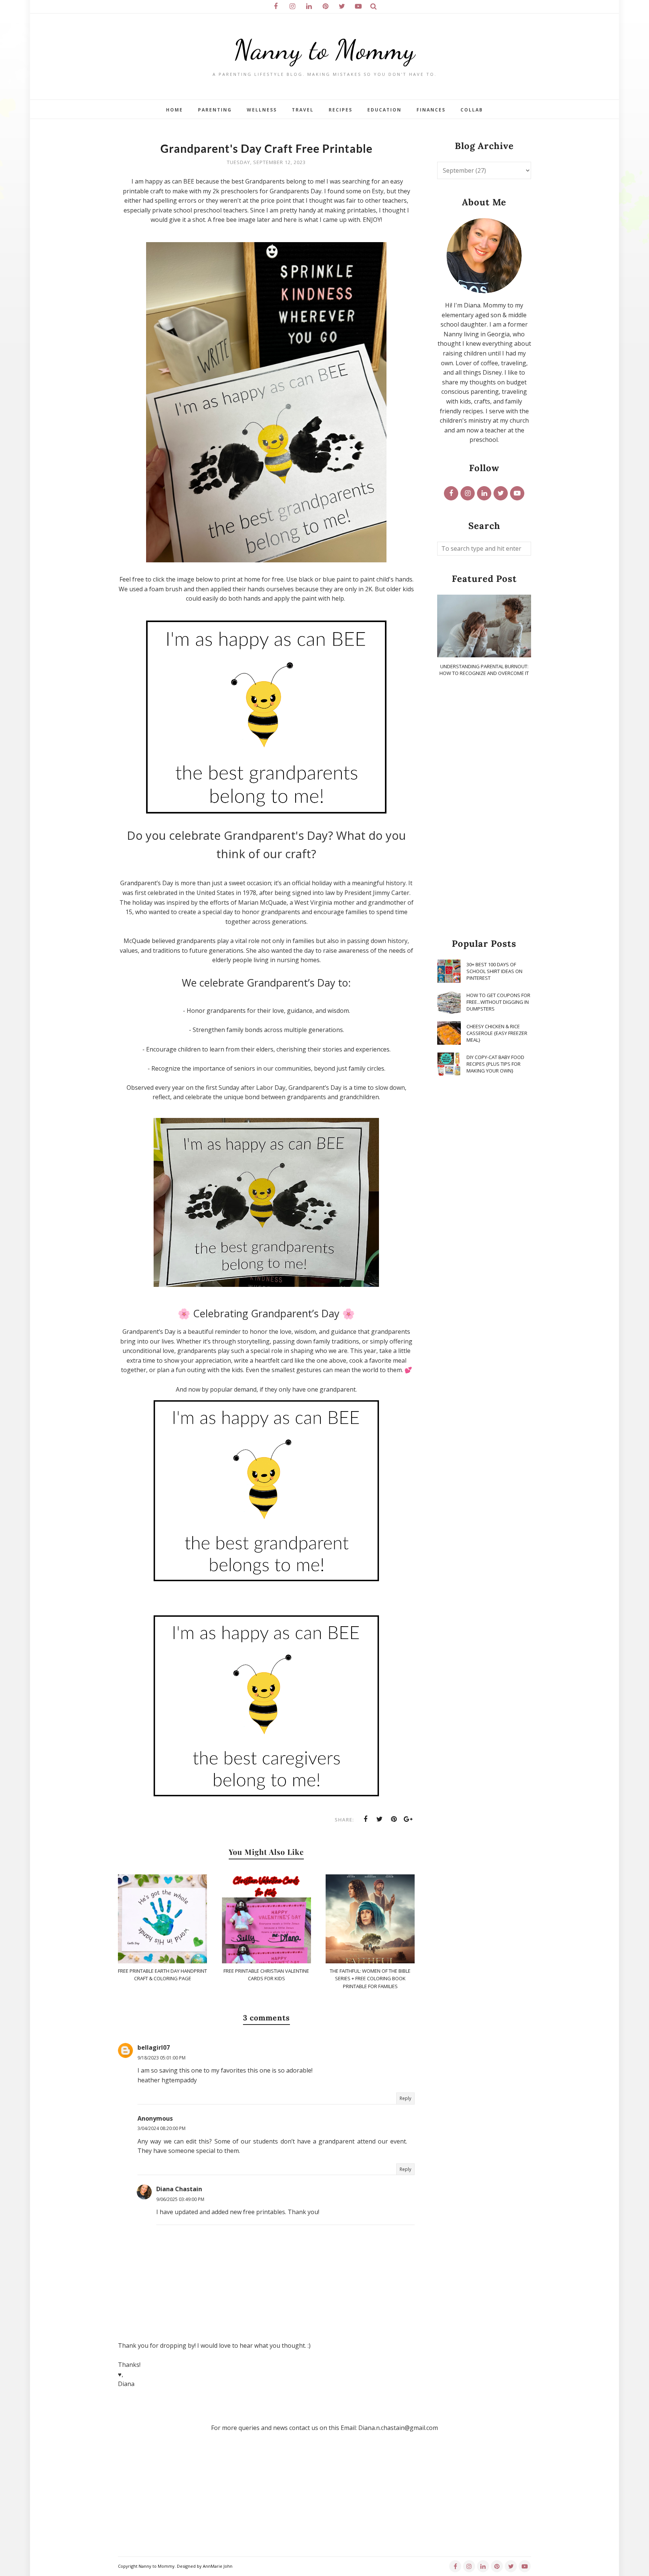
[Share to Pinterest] (394, 1819)
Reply (405, 2098)
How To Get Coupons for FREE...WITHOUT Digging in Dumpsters (498, 1002)
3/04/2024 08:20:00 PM (161, 2128)
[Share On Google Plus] (408, 1819)
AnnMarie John (218, 2566)
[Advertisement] (484, 808)
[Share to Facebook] (365, 1819)
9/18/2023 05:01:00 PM (161, 2058)
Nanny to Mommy (324, 50)
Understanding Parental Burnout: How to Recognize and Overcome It (484, 670)
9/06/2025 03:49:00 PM (180, 2199)
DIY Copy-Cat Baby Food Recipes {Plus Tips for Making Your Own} (495, 1064)
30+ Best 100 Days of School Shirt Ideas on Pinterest (494, 971)
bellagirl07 (154, 2047)
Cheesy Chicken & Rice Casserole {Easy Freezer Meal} (497, 1033)
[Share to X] (380, 1819)
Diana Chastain (179, 2189)
